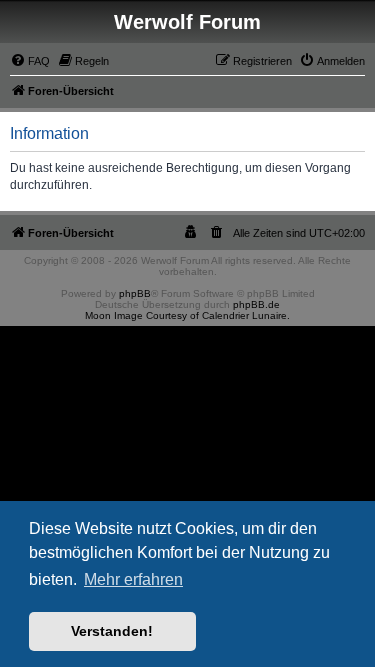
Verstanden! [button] (112, 631)
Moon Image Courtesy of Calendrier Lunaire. (187, 315)
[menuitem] (30, 61)
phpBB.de (256, 304)
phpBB (135, 293)
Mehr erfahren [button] (133, 579)
